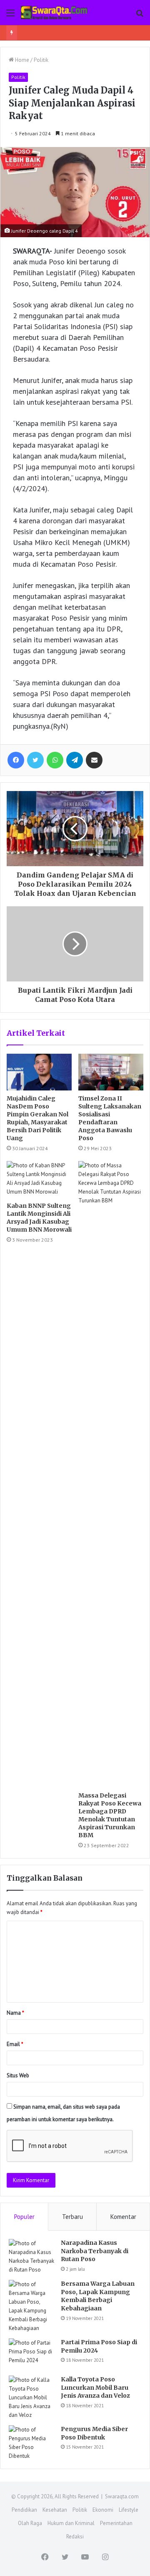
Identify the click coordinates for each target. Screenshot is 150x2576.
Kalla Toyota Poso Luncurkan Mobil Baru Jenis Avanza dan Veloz (95, 2387)
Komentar (123, 2217)
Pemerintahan (116, 2523)
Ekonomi (103, 2510)
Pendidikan (24, 2510)
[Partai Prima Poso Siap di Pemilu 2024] (32, 2354)
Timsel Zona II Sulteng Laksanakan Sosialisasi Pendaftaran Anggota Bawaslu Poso (110, 1118)
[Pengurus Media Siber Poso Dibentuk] (32, 2443)
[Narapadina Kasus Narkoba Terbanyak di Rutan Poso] (32, 2257)
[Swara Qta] (54, 13)
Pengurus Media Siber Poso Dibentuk (94, 2433)
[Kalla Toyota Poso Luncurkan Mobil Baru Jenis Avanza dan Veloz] (32, 2397)
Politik (41, 60)
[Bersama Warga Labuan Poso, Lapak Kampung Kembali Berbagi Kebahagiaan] (32, 2306)
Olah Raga (30, 2523)
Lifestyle (129, 2510)
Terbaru (72, 2217)
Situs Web (18, 2075)
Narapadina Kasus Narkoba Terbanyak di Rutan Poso (95, 2251)
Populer (24, 2217)
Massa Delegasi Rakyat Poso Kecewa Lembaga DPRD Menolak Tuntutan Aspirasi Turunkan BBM (110, 1815)
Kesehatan (55, 2510)
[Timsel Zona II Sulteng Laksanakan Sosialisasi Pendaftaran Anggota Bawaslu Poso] (111, 1072)
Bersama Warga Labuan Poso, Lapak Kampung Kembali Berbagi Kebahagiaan (98, 2296)
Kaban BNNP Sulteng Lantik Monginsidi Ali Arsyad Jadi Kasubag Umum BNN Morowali (39, 1218)
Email (15, 2044)
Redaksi (75, 2537)
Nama (15, 2013)
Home (21, 60)
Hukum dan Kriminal (71, 2523)
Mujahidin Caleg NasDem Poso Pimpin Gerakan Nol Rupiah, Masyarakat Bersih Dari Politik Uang (37, 1118)
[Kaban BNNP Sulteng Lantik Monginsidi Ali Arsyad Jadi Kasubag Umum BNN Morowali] (39, 1179)
